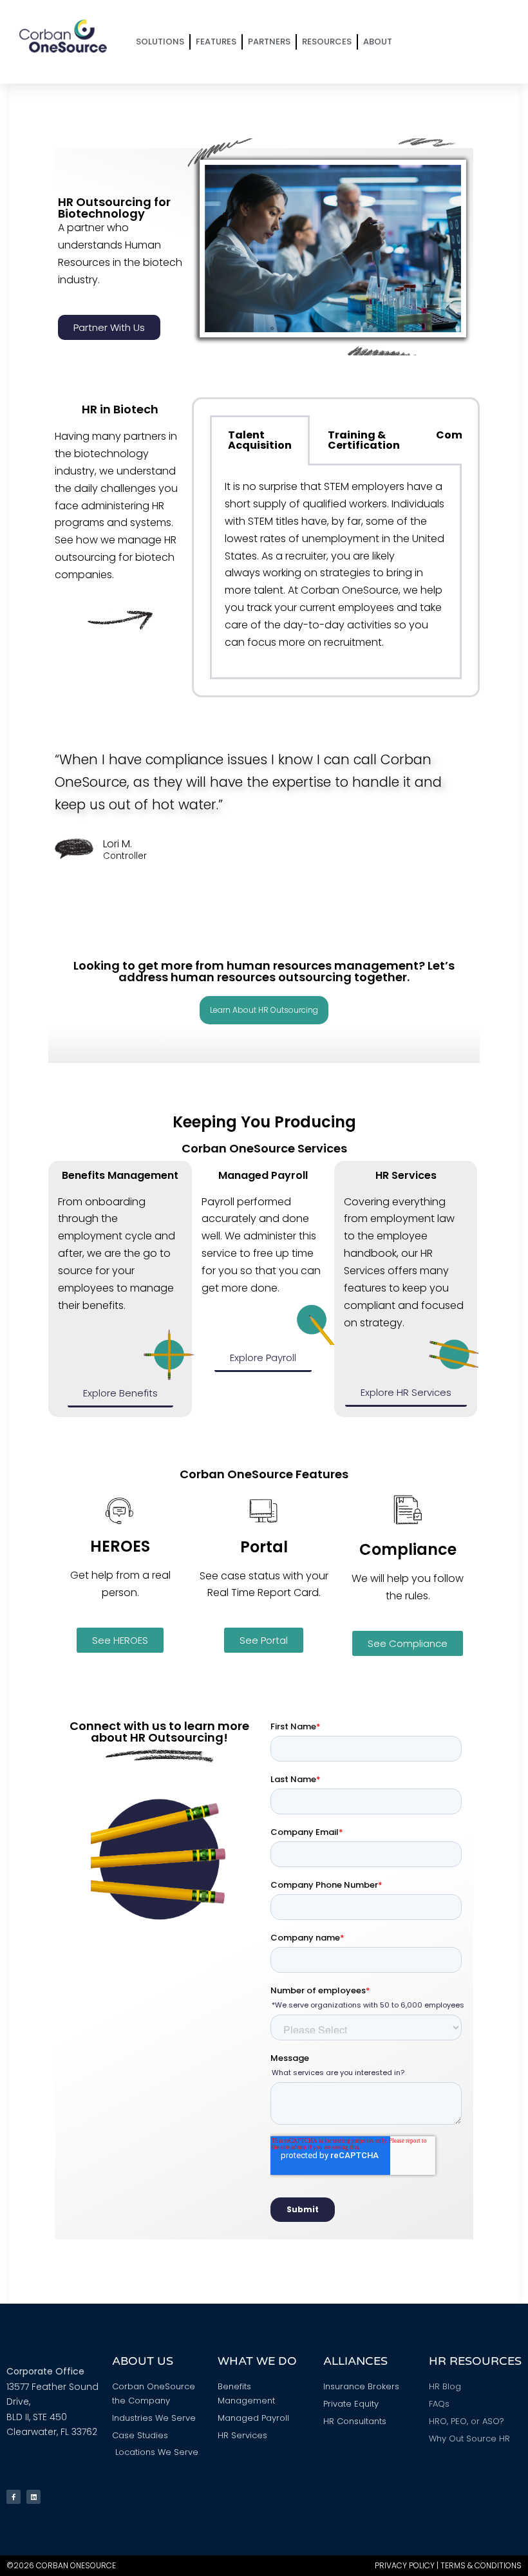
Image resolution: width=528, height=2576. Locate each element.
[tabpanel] (336, 572)
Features (216, 42)
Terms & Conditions (481, 2565)
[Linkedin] (33, 2497)
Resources (327, 42)
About (378, 42)
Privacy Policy (405, 2565)
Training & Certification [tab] (364, 440)
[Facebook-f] (14, 2497)
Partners (269, 42)
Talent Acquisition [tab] (260, 440)
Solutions (160, 42)
